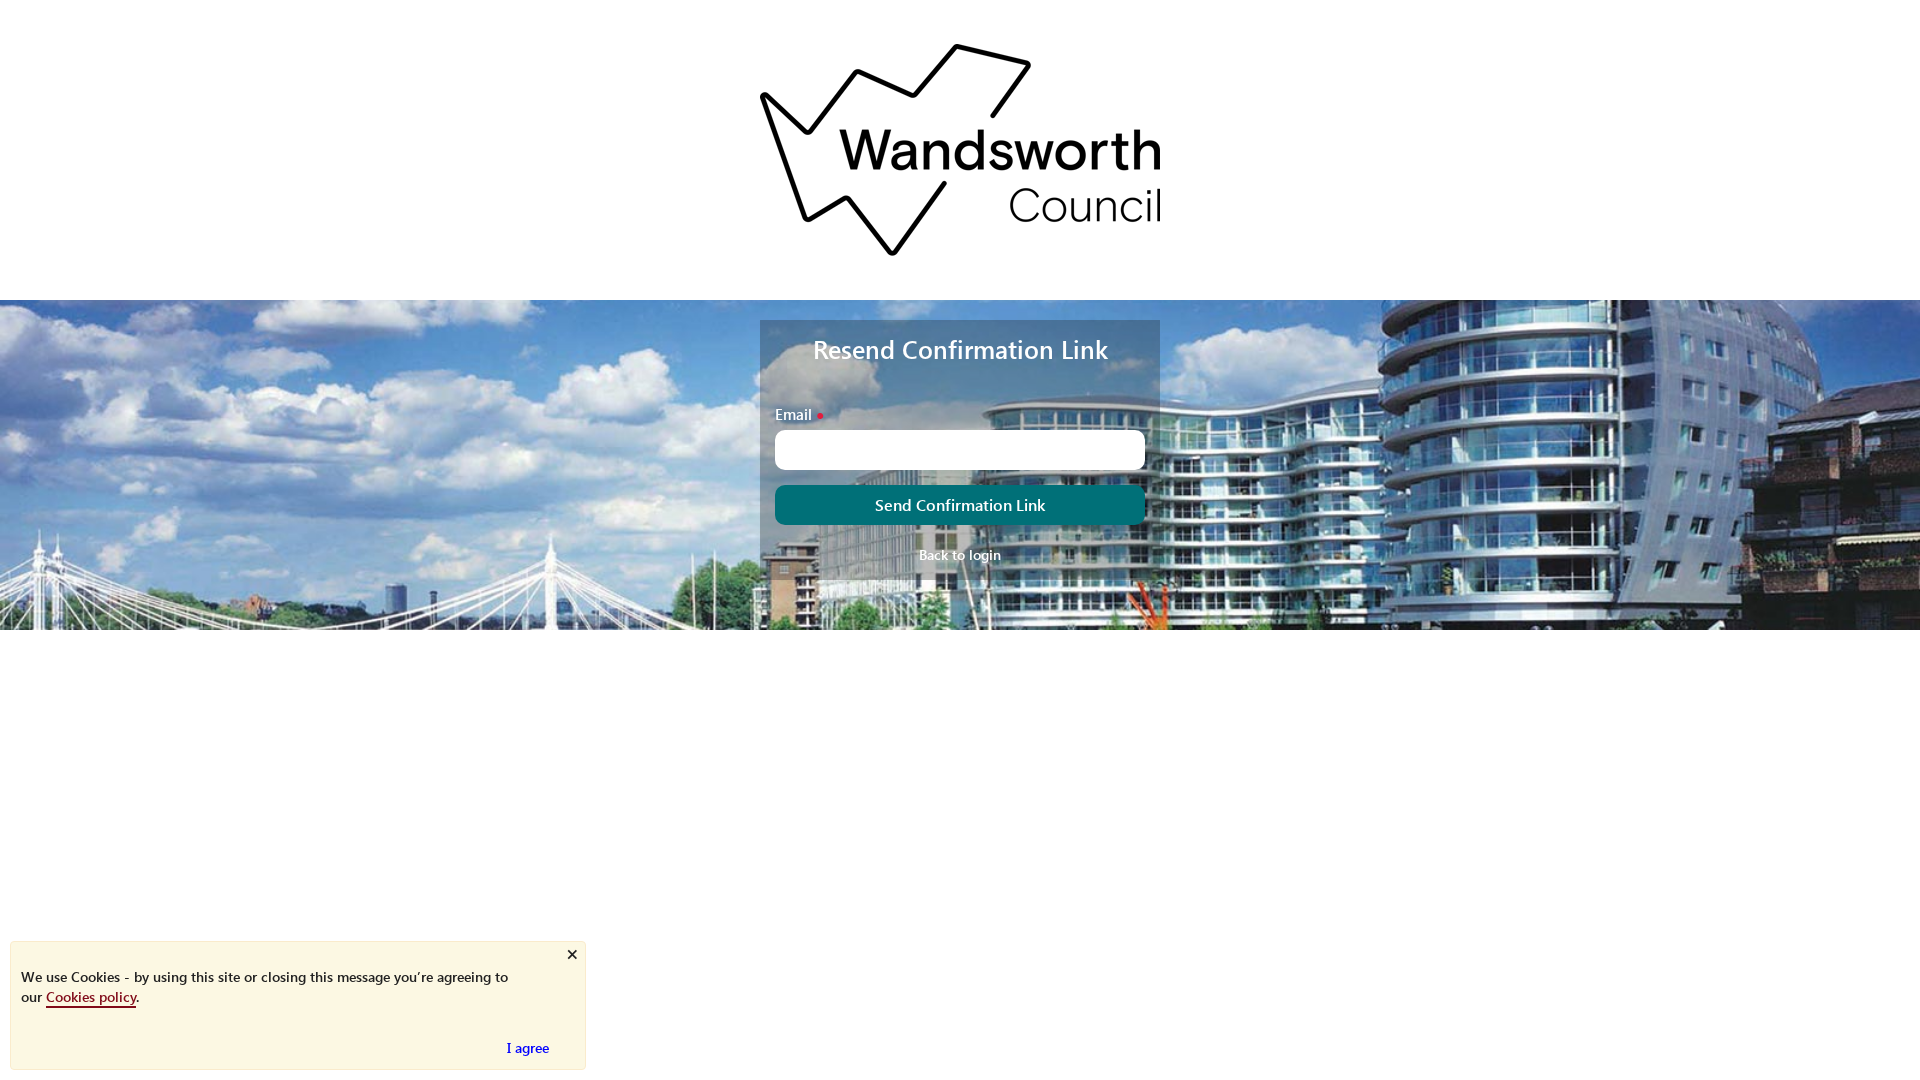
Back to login (960, 554)
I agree (528, 1047)
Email (793, 413)
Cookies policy (91, 996)
